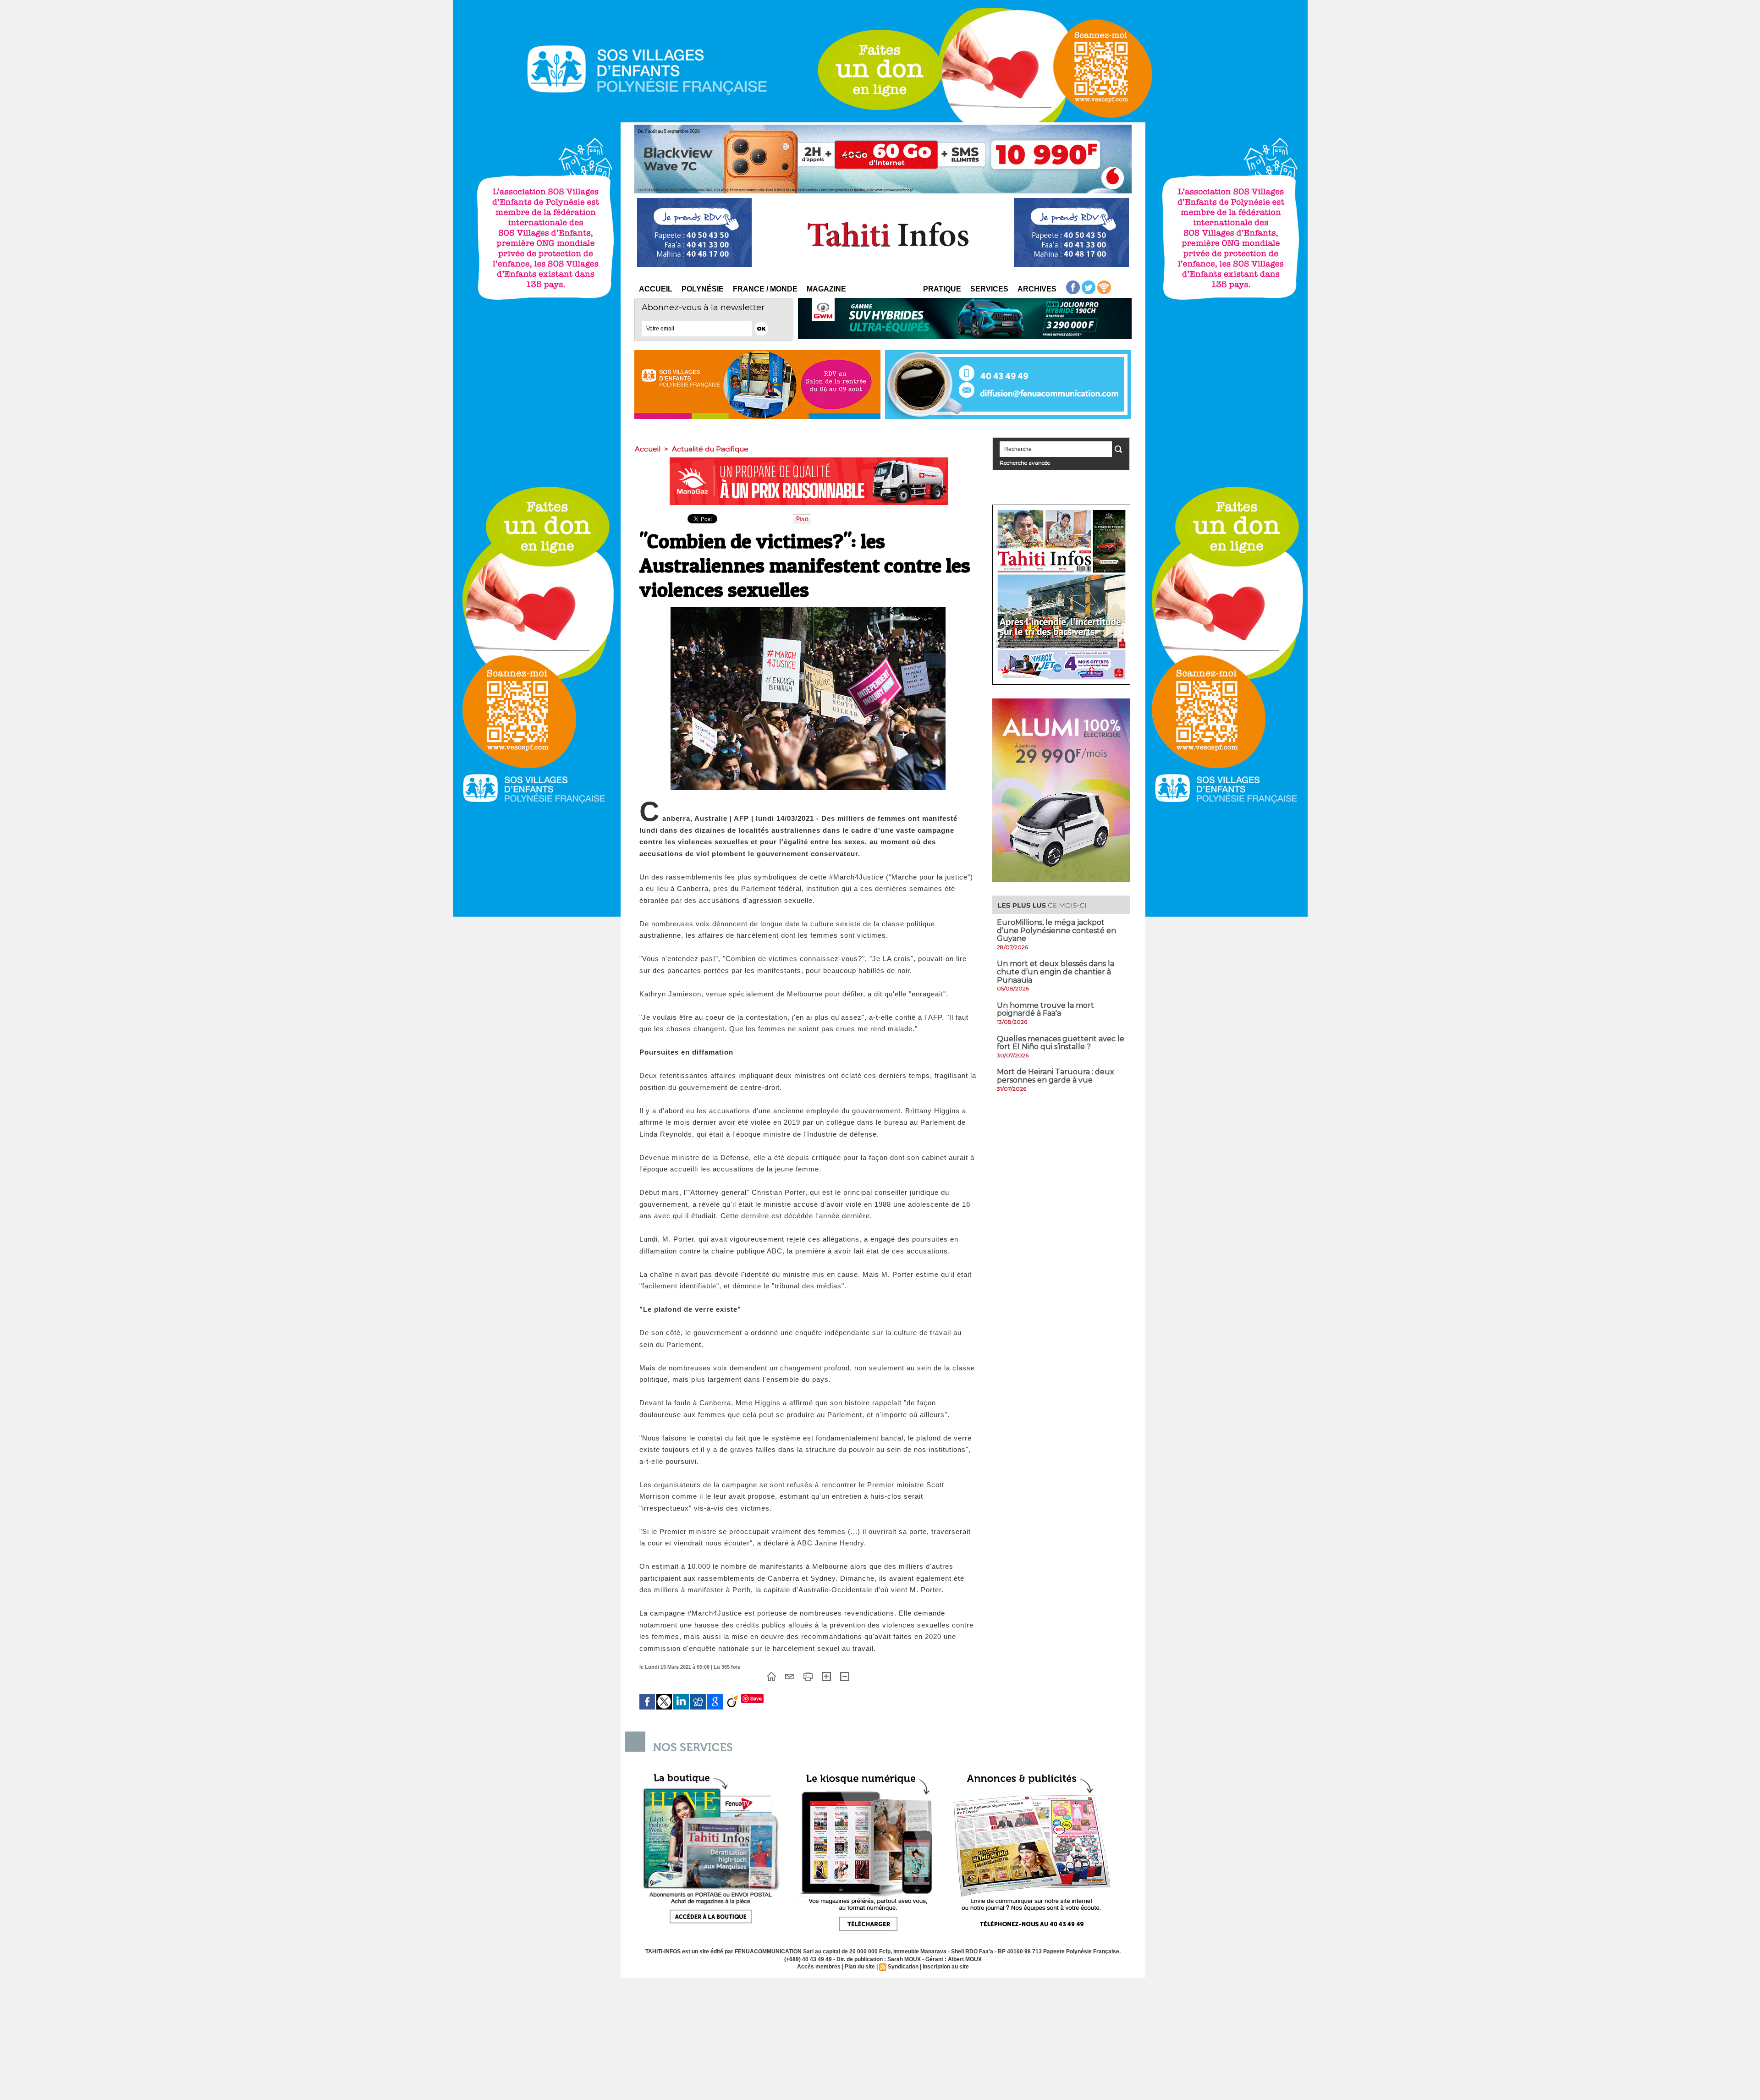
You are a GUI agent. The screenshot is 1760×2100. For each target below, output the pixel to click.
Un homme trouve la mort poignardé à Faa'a (1045, 1009)
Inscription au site (946, 1967)
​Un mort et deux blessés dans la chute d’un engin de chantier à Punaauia (1056, 972)
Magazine (826, 289)
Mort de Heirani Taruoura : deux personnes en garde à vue (1056, 1076)
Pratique (942, 289)
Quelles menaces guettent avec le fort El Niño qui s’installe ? (1061, 1043)
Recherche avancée (1025, 463)
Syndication (903, 1967)
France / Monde (765, 289)
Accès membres (819, 1967)
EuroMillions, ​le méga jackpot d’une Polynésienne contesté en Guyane (1056, 930)
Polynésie (703, 289)
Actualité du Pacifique (710, 449)
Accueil (656, 289)
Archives (1037, 289)
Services (989, 289)
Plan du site (860, 1967)
